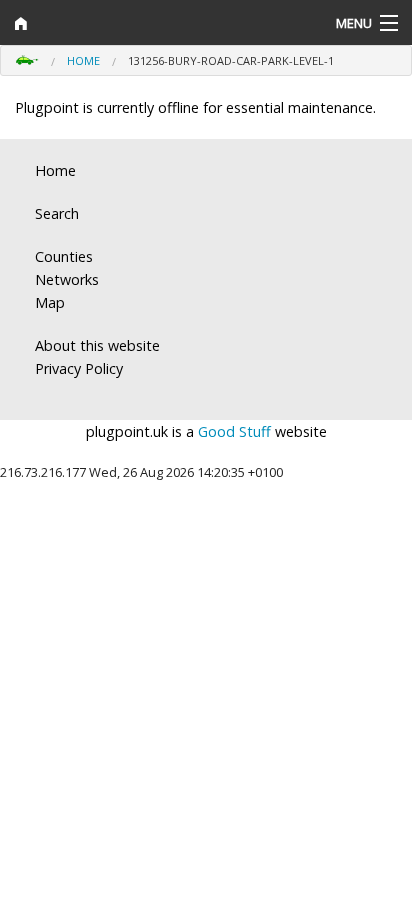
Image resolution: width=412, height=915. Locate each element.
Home (83, 60)
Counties (64, 256)
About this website (97, 345)
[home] (154, 23)
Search (57, 213)
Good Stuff (234, 431)
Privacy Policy (79, 368)
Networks (67, 279)
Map (50, 302)
